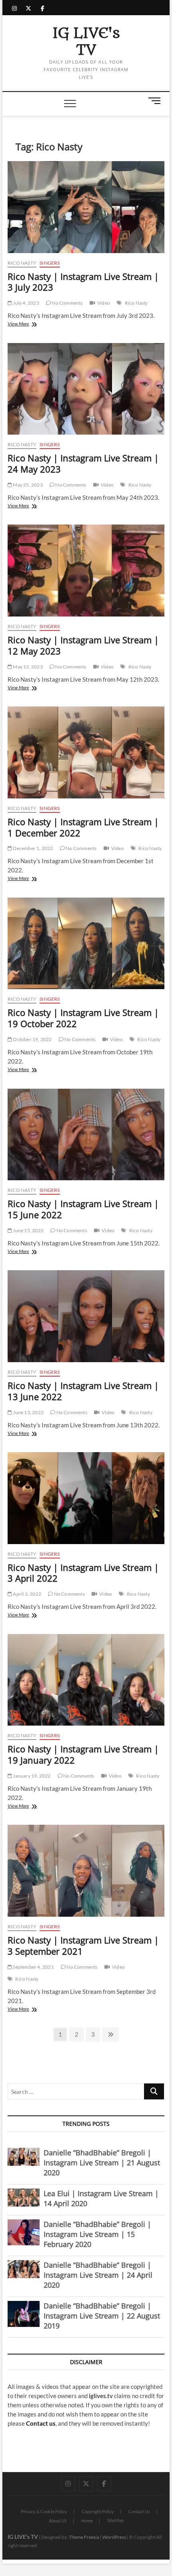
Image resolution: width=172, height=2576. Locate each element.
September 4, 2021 (33, 1967)
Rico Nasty (22, 263)
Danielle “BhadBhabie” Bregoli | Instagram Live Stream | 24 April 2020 (98, 2275)
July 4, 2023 (26, 303)
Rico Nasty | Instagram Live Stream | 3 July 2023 (83, 282)
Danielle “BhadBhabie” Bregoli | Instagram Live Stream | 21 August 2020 (102, 2163)
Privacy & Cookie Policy (44, 2511)
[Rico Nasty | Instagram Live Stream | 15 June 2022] (86, 1135)
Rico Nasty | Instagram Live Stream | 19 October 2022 (83, 1018)
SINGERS (50, 263)
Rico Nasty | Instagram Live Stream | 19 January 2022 (83, 1754)
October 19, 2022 (32, 1039)
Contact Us (139, 2511)
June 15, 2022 (28, 1230)
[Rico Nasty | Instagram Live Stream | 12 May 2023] (86, 571)
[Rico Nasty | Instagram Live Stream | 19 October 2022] (86, 944)
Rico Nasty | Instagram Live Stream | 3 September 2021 (83, 1945)
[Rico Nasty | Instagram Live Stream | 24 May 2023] (86, 389)
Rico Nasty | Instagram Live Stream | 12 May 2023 (83, 645)
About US (58, 2521)
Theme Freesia (84, 2537)
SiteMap (115, 2520)
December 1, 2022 (32, 848)
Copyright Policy (98, 2511)
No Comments (67, 303)
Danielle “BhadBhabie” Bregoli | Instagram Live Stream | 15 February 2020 (97, 2234)
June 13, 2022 (28, 1412)
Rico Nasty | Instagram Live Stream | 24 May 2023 (83, 463)
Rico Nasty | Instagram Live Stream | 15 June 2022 (83, 1209)
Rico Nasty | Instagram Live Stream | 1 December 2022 (83, 827)
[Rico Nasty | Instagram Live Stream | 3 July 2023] (86, 207)
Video (104, 303)
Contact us (41, 2423)
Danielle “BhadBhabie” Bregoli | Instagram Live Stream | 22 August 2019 (102, 2316)
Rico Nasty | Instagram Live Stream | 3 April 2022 (83, 1573)
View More (28, 324)
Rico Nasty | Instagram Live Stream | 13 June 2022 (83, 1391)
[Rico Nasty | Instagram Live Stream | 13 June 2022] (86, 1316)
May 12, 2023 (27, 667)
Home (87, 2521)
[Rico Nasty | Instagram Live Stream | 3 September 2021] (86, 1871)
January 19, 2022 (31, 1776)
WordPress (114, 2537)
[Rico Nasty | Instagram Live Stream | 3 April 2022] (86, 1498)
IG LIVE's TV (86, 42)
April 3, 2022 (27, 1594)
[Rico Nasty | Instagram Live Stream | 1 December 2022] (86, 752)
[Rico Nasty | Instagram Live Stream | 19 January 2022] (86, 1680)
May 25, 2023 (27, 485)
